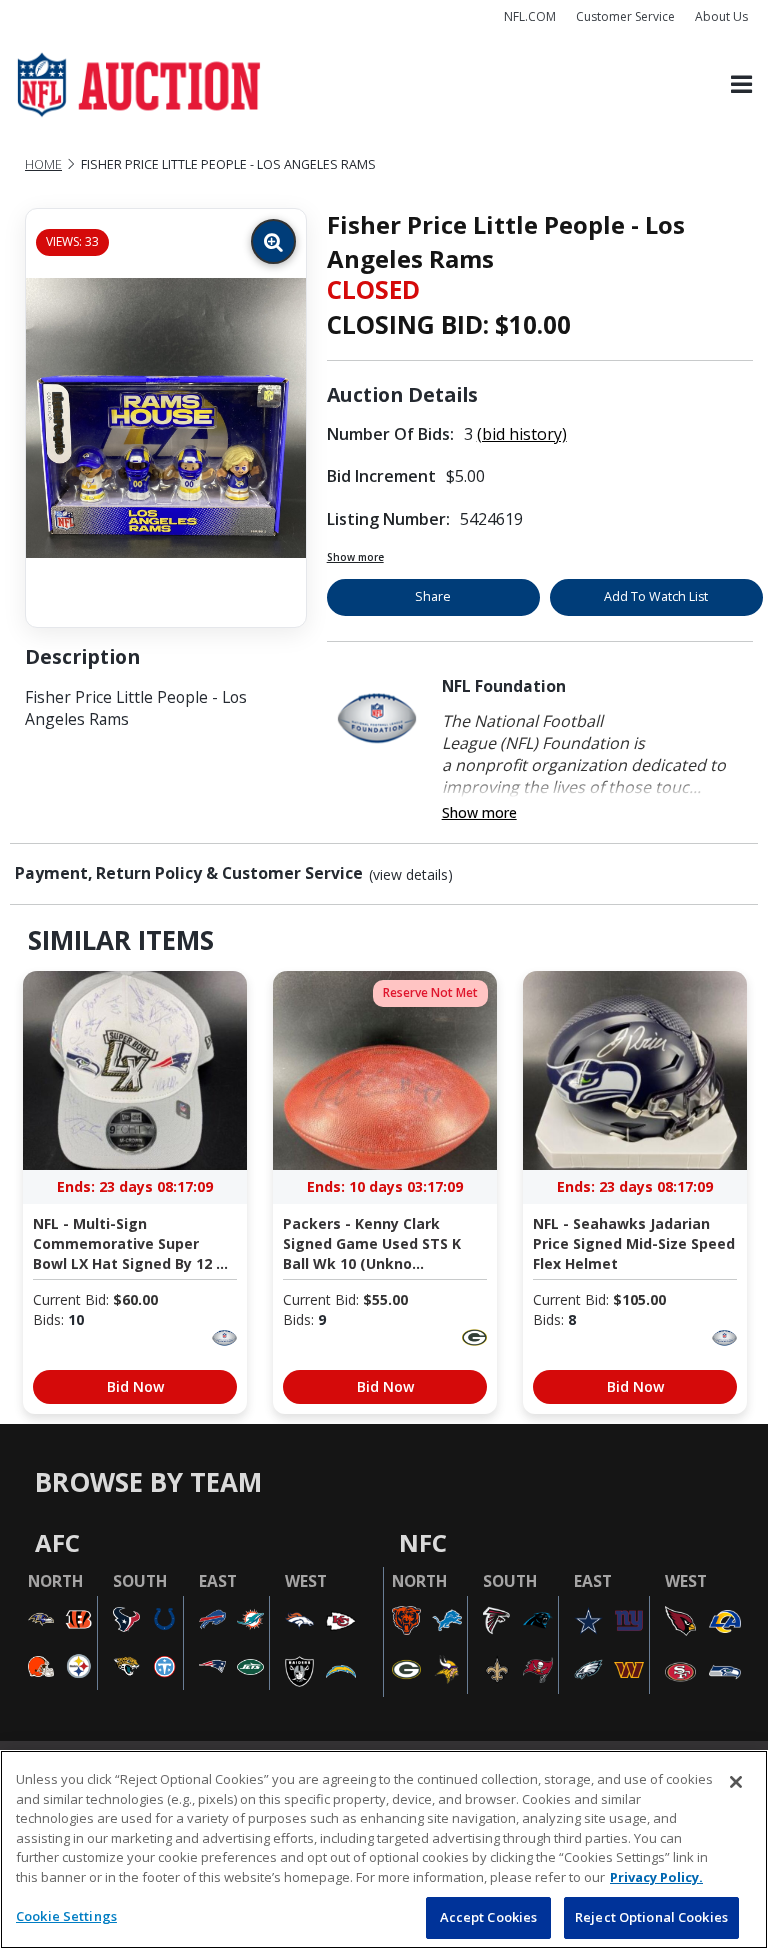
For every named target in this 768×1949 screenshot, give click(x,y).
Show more (355, 557)
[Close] (736, 1782)
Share (433, 596)
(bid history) (522, 434)
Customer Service (625, 16)
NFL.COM (530, 16)
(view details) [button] (411, 875)
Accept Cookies (489, 1917)
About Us (721, 16)
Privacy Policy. (656, 1877)
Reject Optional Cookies (651, 1917)
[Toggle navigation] (741, 85)
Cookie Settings (66, 1916)
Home (43, 164)
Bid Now (135, 1386)
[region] (384, 1849)
